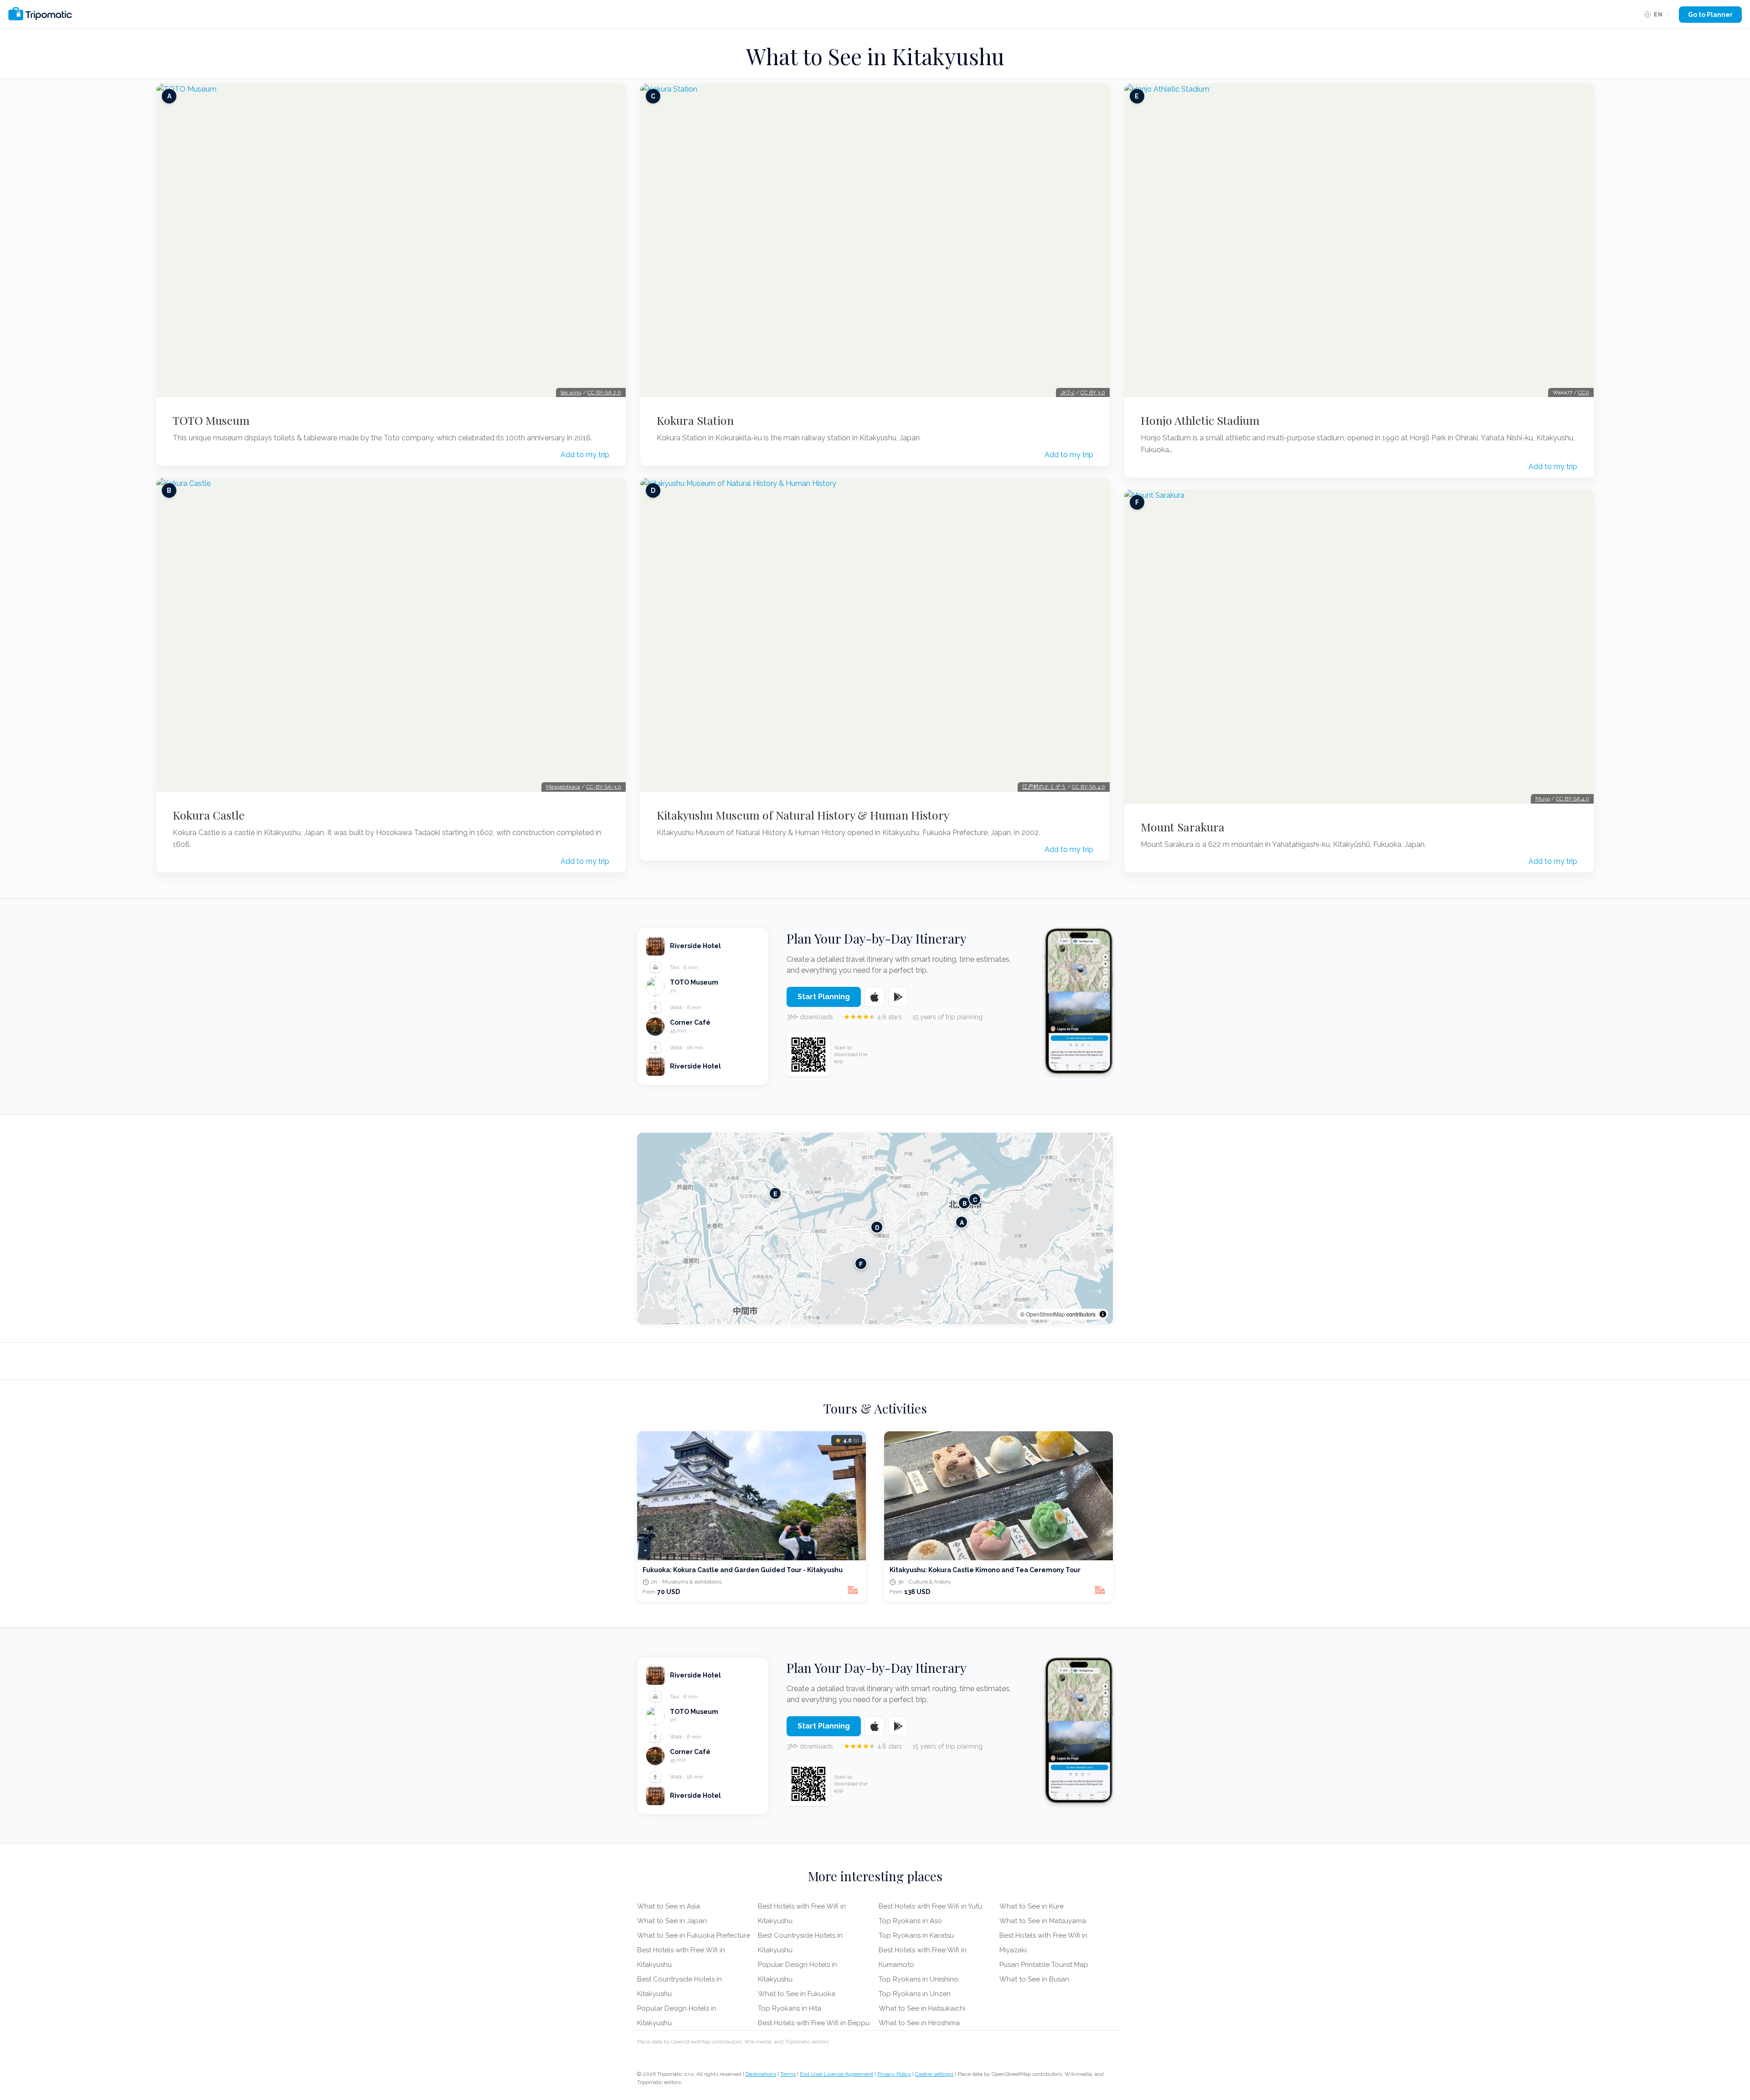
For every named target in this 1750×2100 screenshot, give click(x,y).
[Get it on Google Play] (898, 997)
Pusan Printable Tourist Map (1044, 1965)
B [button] (965, 1203)
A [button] (962, 1222)
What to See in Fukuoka (797, 1994)
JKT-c (1068, 392)
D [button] (877, 1227)
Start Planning (824, 997)
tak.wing (571, 392)
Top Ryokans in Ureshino (919, 1979)
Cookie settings (934, 2074)
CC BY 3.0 (1093, 392)
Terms (788, 2074)
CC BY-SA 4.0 (1089, 787)
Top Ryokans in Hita (790, 2008)
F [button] (861, 1263)
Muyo (1543, 799)
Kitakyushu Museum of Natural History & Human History (803, 815)
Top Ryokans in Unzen (915, 1994)
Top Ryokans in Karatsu (916, 1935)
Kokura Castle (209, 815)
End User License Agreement (836, 2074)
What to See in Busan (1034, 1979)
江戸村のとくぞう (1044, 787)
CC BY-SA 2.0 (604, 392)
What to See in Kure (1032, 1906)
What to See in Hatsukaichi (922, 2008)
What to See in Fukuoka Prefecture (694, 1935)
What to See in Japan (672, 1921)
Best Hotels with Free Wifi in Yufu (930, 1906)
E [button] (775, 1193)
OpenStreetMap (1045, 1314)
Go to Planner (1710, 15)
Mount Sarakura (1183, 827)
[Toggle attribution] (1103, 1314)
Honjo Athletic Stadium (1200, 420)
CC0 (1584, 392)
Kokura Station (695, 420)
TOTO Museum (211, 420)
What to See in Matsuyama (1043, 1921)
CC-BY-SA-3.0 (604, 787)
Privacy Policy (894, 2074)
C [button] (975, 1199)
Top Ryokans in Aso (910, 1921)
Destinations (761, 2074)
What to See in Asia (669, 1906)
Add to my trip (585, 455)
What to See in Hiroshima (919, 2023)
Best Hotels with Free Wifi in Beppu (814, 2023)
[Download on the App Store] (875, 997)
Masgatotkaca (563, 787)
